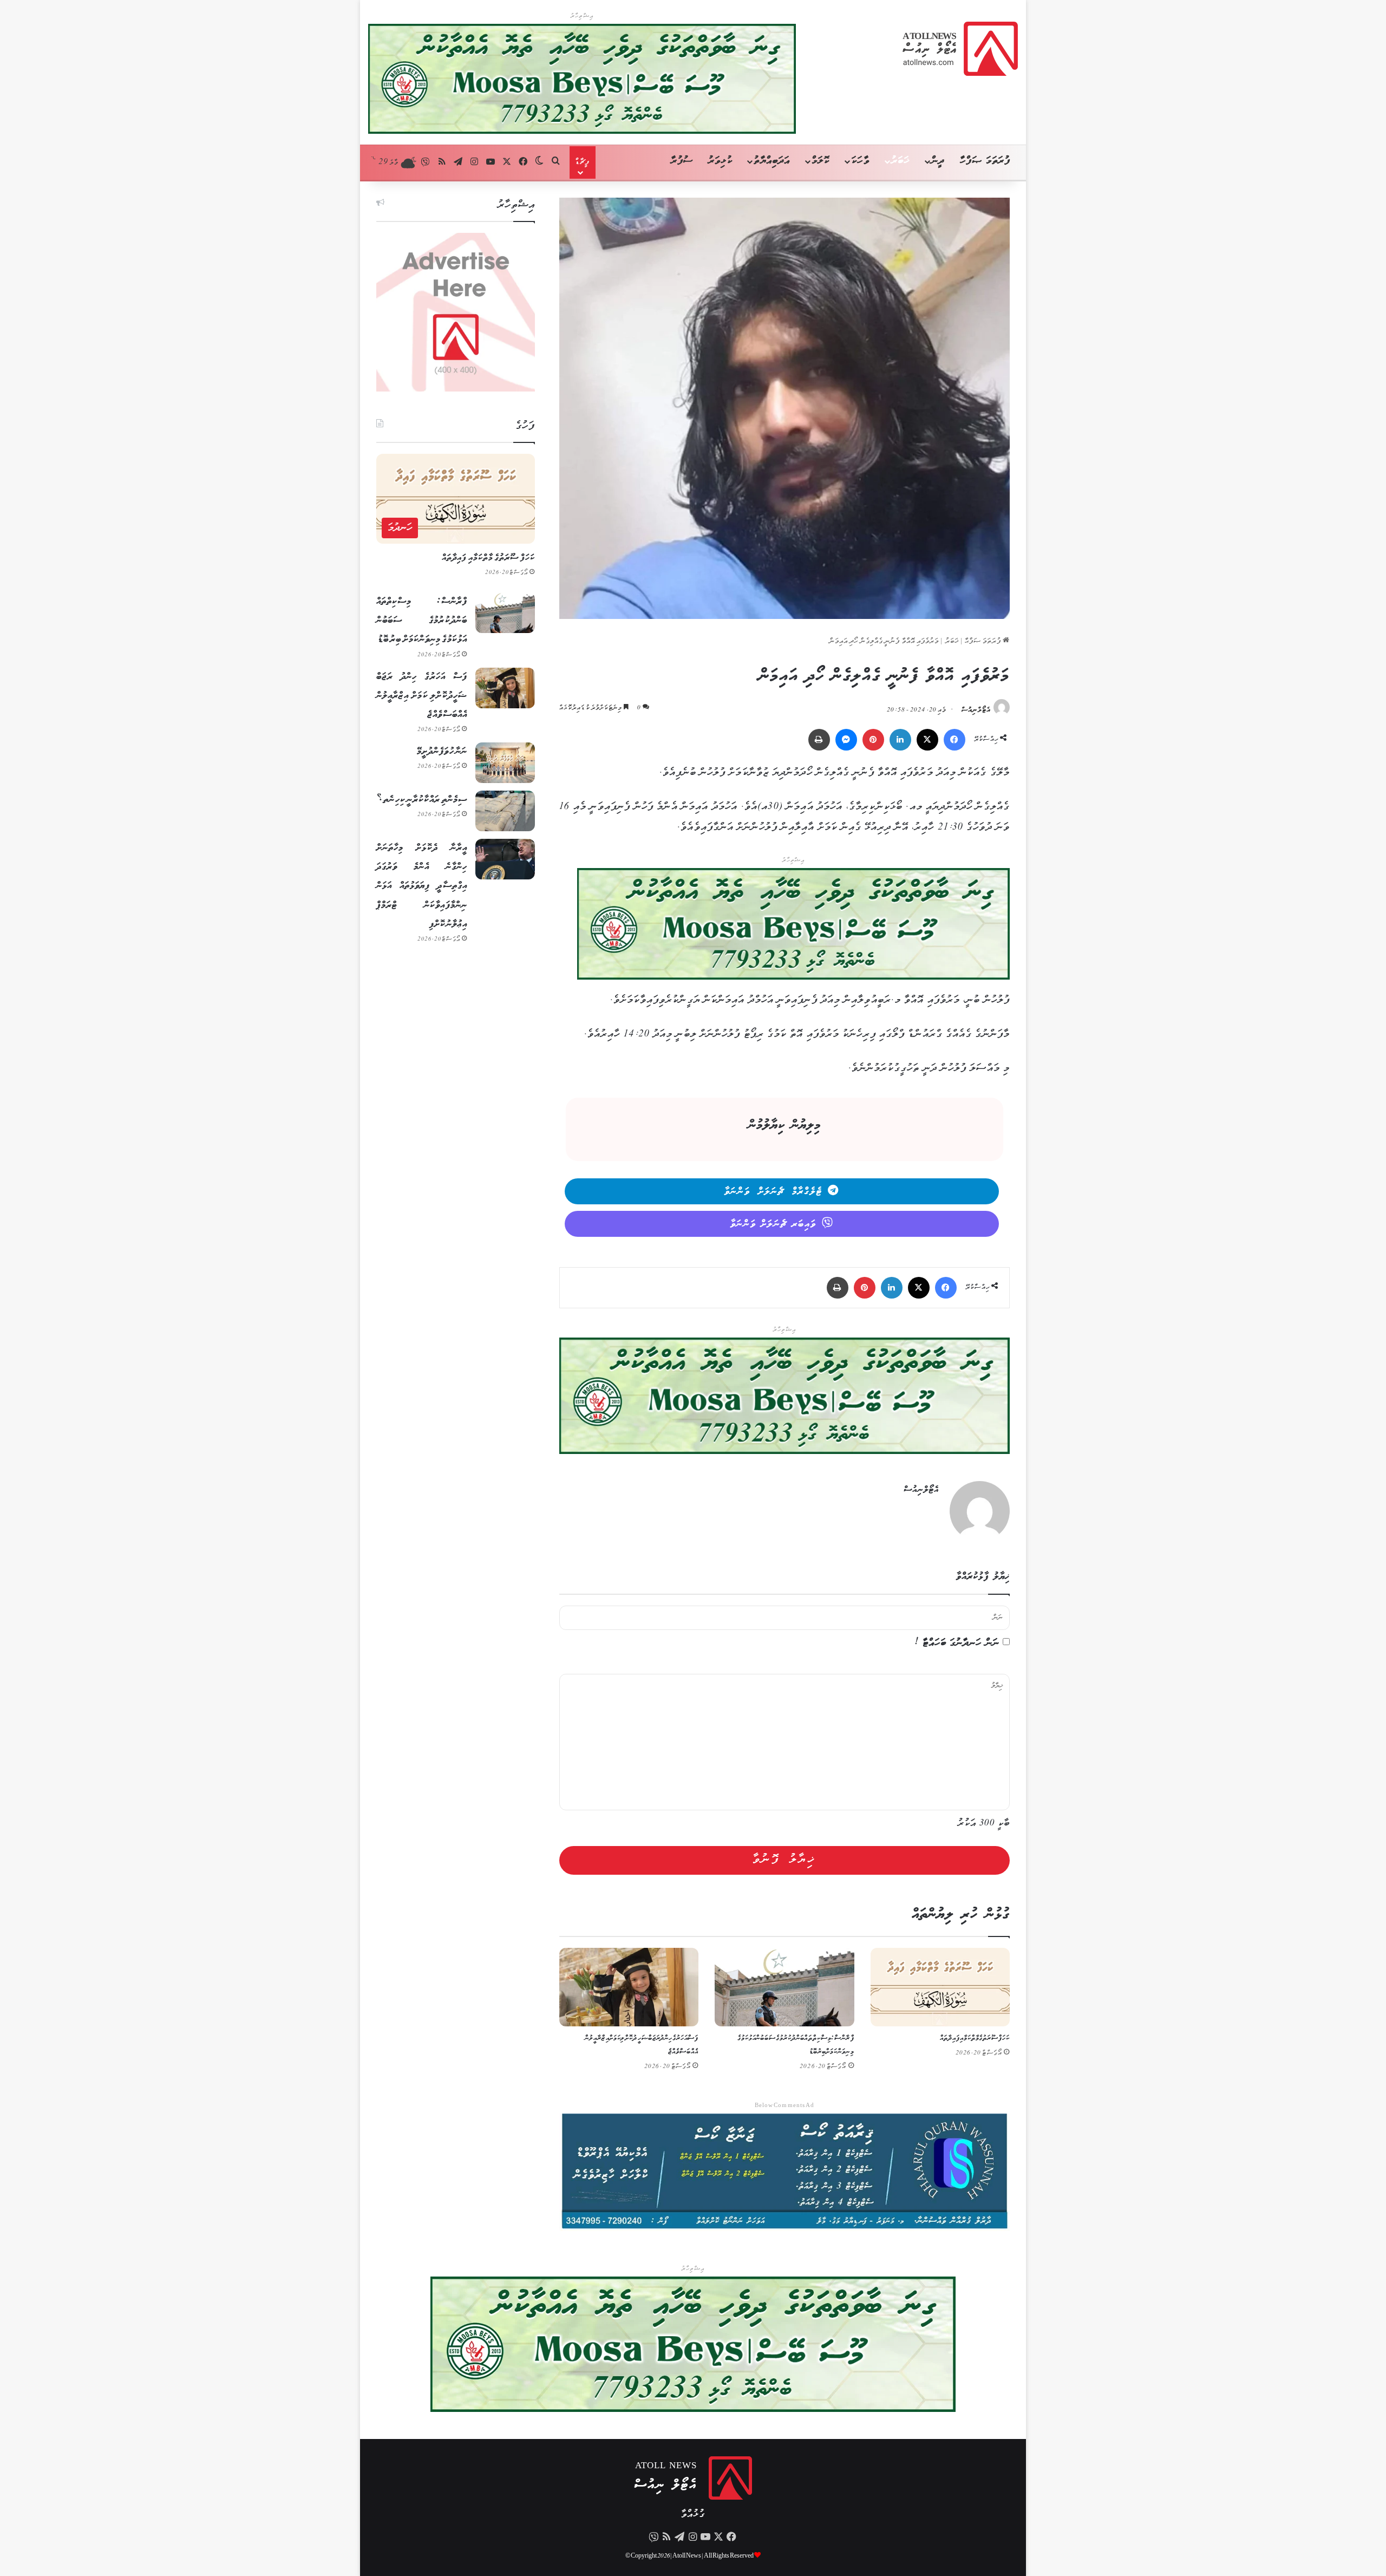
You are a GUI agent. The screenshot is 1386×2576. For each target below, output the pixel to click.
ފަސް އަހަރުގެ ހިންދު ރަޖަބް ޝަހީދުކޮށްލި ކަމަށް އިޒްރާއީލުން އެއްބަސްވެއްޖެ (422, 696)
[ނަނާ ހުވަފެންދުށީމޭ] (505, 763)
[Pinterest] (873, 740)
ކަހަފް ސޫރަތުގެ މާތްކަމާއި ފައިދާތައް (975, 2039)
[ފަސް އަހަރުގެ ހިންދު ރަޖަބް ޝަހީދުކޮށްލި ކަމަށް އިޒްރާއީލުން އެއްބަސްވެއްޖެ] (629, 1987)
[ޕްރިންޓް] (819, 740)
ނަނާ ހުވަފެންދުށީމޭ (442, 752)
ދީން (938, 161)
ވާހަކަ (860, 161)
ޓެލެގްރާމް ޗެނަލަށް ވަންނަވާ (773, 1192)
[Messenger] (846, 740)
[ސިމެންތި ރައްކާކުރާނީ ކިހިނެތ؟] (505, 811)
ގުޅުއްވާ (693, 2515)
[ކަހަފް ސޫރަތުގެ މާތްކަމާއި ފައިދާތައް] (940, 1987)
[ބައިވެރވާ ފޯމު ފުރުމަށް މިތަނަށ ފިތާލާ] (793, 927)
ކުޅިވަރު (720, 161)
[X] (927, 740)
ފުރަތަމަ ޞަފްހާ (985, 161)
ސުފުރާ (682, 161)
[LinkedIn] (900, 740)
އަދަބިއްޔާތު (772, 161)
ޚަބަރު (900, 161)
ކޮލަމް (821, 161)
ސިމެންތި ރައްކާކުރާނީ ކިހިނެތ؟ (422, 800)
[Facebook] (954, 740)
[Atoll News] (960, 49)
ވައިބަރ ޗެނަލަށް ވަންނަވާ (773, 1224)
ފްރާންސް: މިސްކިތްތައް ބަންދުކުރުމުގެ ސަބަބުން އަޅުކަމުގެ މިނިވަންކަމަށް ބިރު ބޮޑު (422, 621)
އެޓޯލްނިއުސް (976, 710)
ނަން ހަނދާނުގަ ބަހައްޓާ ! (957, 1643)
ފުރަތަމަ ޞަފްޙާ (984, 641)
